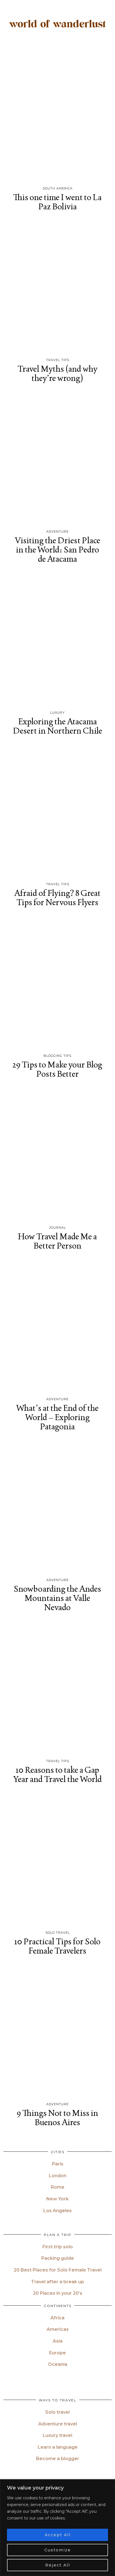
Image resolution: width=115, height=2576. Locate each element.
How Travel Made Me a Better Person (57, 1241)
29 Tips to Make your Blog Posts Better (57, 1069)
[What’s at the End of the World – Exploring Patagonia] (57, 1326)
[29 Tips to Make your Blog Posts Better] (57, 983)
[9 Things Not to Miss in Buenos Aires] (57, 2031)
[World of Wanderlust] (57, 25)
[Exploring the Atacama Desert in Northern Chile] (57, 639)
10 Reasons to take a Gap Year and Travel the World (57, 1774)
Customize (58, 2550)
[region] (57, 2528)
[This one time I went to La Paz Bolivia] (57, 115)
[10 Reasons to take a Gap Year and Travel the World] (57, 1688)
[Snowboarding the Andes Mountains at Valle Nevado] (57, 1507)
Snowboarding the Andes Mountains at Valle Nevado (57, 1598)
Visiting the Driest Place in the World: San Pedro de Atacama (57, 550)
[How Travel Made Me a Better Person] (57, 1154)
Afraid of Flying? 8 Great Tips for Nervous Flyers (57, 898)
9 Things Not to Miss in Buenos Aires (57, 2118)
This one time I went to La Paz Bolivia (57, 202)
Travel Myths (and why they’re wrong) (57, 373)
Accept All (58, 2535)
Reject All (58, 2565)
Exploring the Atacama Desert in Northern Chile (57, 726)
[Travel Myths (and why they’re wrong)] (57, 287)
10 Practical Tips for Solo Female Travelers (57, 1946)
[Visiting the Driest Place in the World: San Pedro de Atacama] (57, 459)
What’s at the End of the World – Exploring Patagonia (57, 1417)
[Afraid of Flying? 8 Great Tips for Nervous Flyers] (57, 811)
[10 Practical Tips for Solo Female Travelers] (57, 1860)
